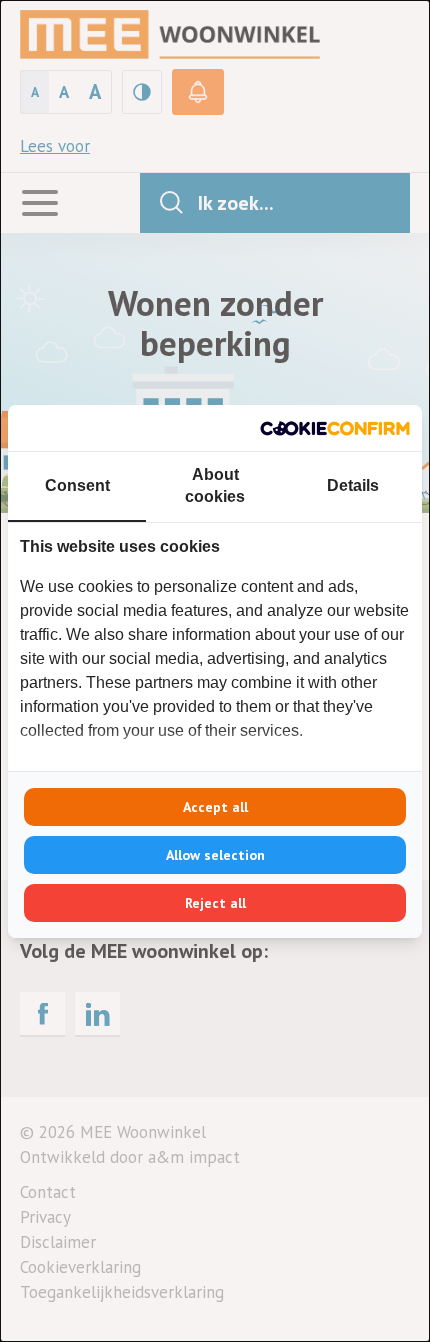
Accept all (215, 807)
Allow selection (215, 855)
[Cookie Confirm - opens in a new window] (335, 428)
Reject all (215, 903)
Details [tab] (353, 485)
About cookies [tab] (215, 485)
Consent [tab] (77, 485)
